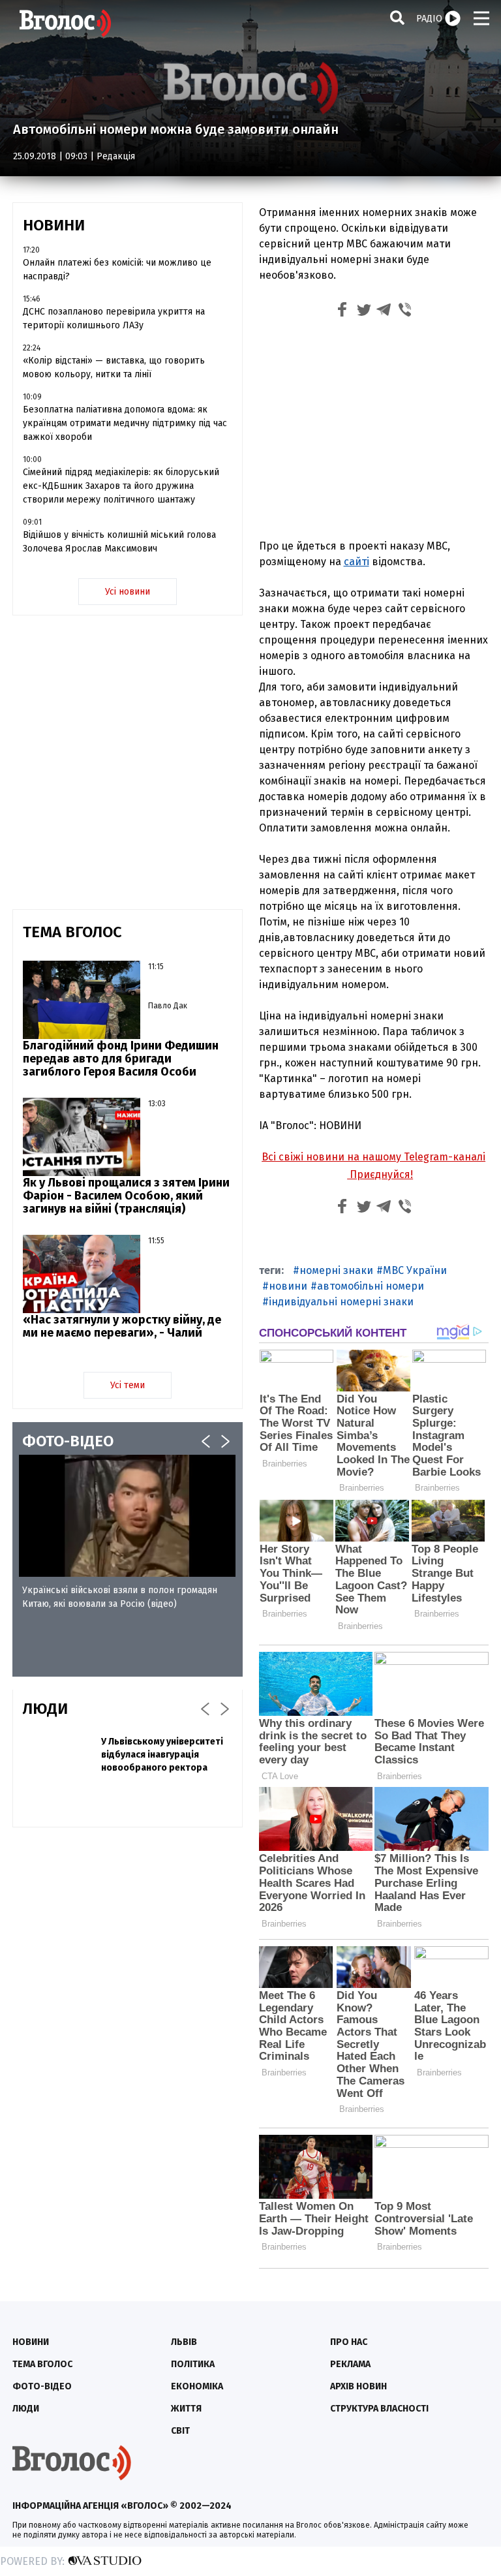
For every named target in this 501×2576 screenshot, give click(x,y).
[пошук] (397, 17)
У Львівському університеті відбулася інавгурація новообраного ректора (162, 1755)
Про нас (349, 2342)
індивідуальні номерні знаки (341, 1302)
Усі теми (128, 1385)
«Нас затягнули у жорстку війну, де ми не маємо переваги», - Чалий (122, 1326)
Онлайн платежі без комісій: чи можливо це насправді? (117, 270)
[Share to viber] (405, 312)
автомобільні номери (371, 1286)
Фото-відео (42, 2386)
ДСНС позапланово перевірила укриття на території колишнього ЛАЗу (114, 318)
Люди (26, 2409)
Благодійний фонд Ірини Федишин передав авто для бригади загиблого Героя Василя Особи (121, 1059)
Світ (180, 2431)
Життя (186, 2409)
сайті (357, 562)
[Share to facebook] (342, 312)
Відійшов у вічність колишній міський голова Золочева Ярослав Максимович (119, 542)
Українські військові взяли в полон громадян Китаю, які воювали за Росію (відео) (120, 1597)
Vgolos (65, 23)
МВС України (415, 1270)
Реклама (350, 2364)
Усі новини (128, 592)
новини (288, 1286)
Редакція (116, 156)
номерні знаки (336, 1270)
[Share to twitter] (363, 312)
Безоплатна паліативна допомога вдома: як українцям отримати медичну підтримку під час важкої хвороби (125, 423)
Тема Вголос (42, 2364)
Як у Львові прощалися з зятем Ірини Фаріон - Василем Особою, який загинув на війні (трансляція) (126, 1196)
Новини (31, 2342)
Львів (184, 2342)
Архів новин (358, 2386)
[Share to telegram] (384, 312)
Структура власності (379, 2409)
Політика (193, 2364)
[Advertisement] (374, 431)
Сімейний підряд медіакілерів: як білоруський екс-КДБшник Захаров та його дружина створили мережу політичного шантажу (121, 486)
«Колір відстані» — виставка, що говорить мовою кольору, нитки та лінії (114, 367)
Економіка (197, 2386)
